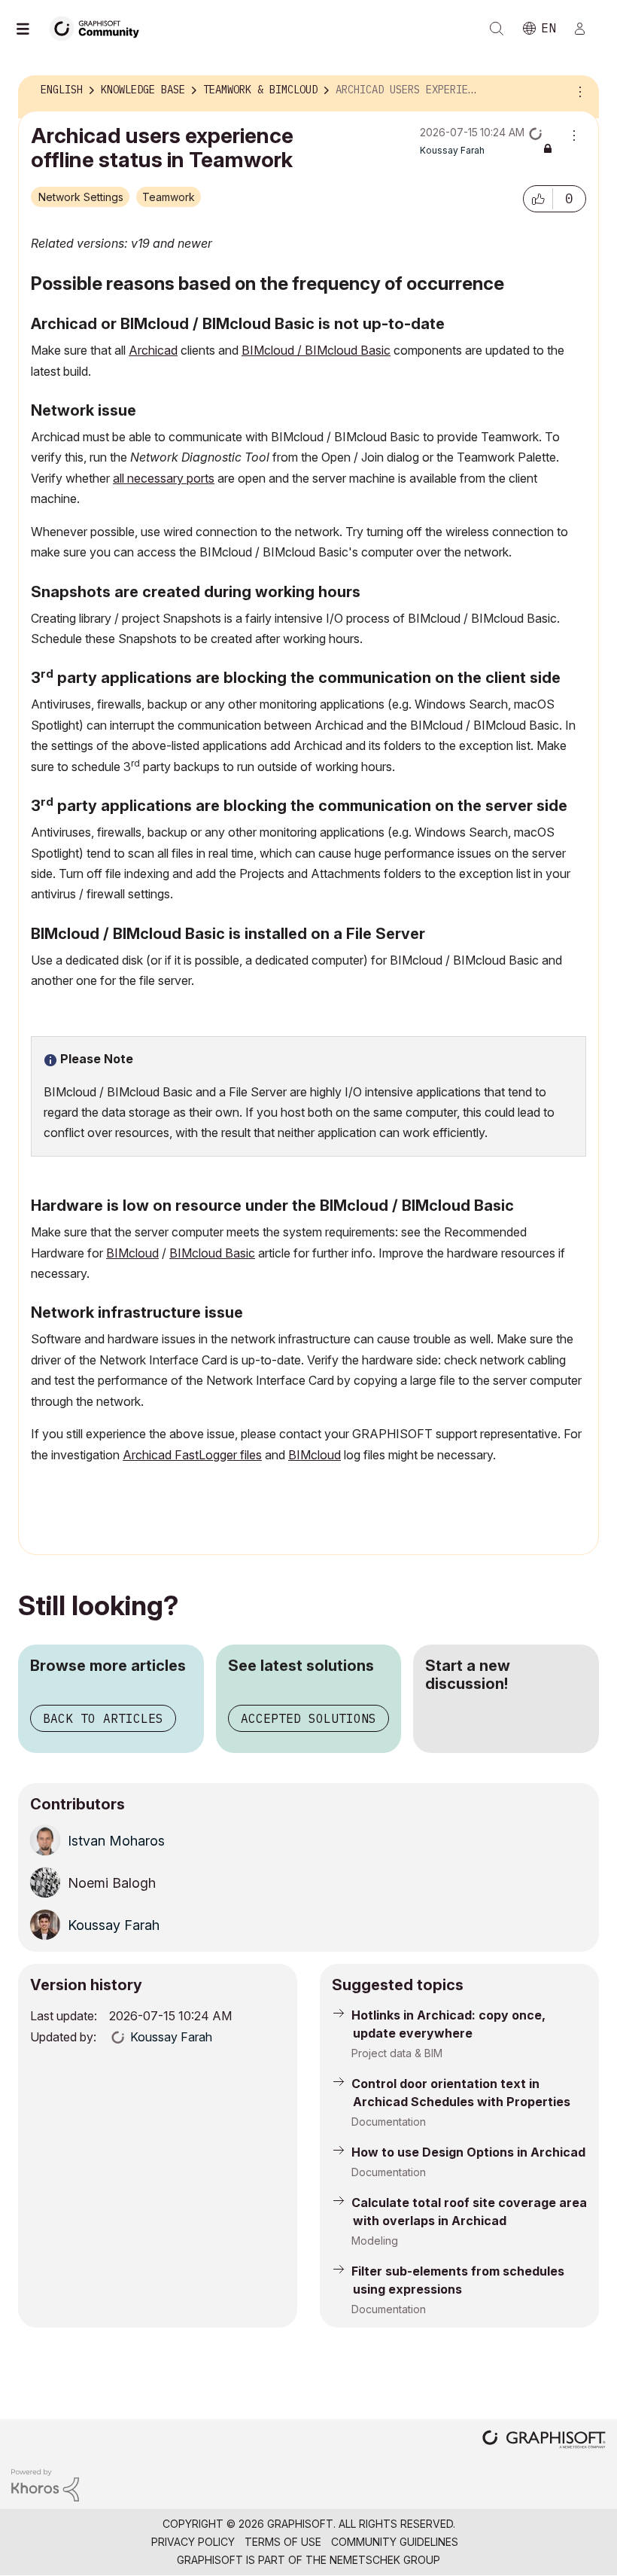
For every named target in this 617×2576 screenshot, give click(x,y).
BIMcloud (132, 1253)
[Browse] (30, 29)
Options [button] (578, 90)
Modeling (375, 2241)
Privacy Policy (193, 2542)
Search (497, 29)
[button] (538, 199)
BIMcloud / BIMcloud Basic (316, 350)
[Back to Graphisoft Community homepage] (99, 27)
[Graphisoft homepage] (544, 2441)
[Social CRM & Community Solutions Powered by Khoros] (45, 2484)
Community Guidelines (395, 2542)
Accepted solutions (308, 1718)
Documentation (389, 2122)
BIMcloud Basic (212, 1253)
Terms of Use (283, 2542)
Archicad (153, 350)
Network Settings (81, 197)
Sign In (586, 29)
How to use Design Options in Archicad (468, 2152)
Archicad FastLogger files (192, 1455)
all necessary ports (164, 478)
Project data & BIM (397, 2053)
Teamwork (169, 197)
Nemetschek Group (385, 2560)
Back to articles (103, 1718)
